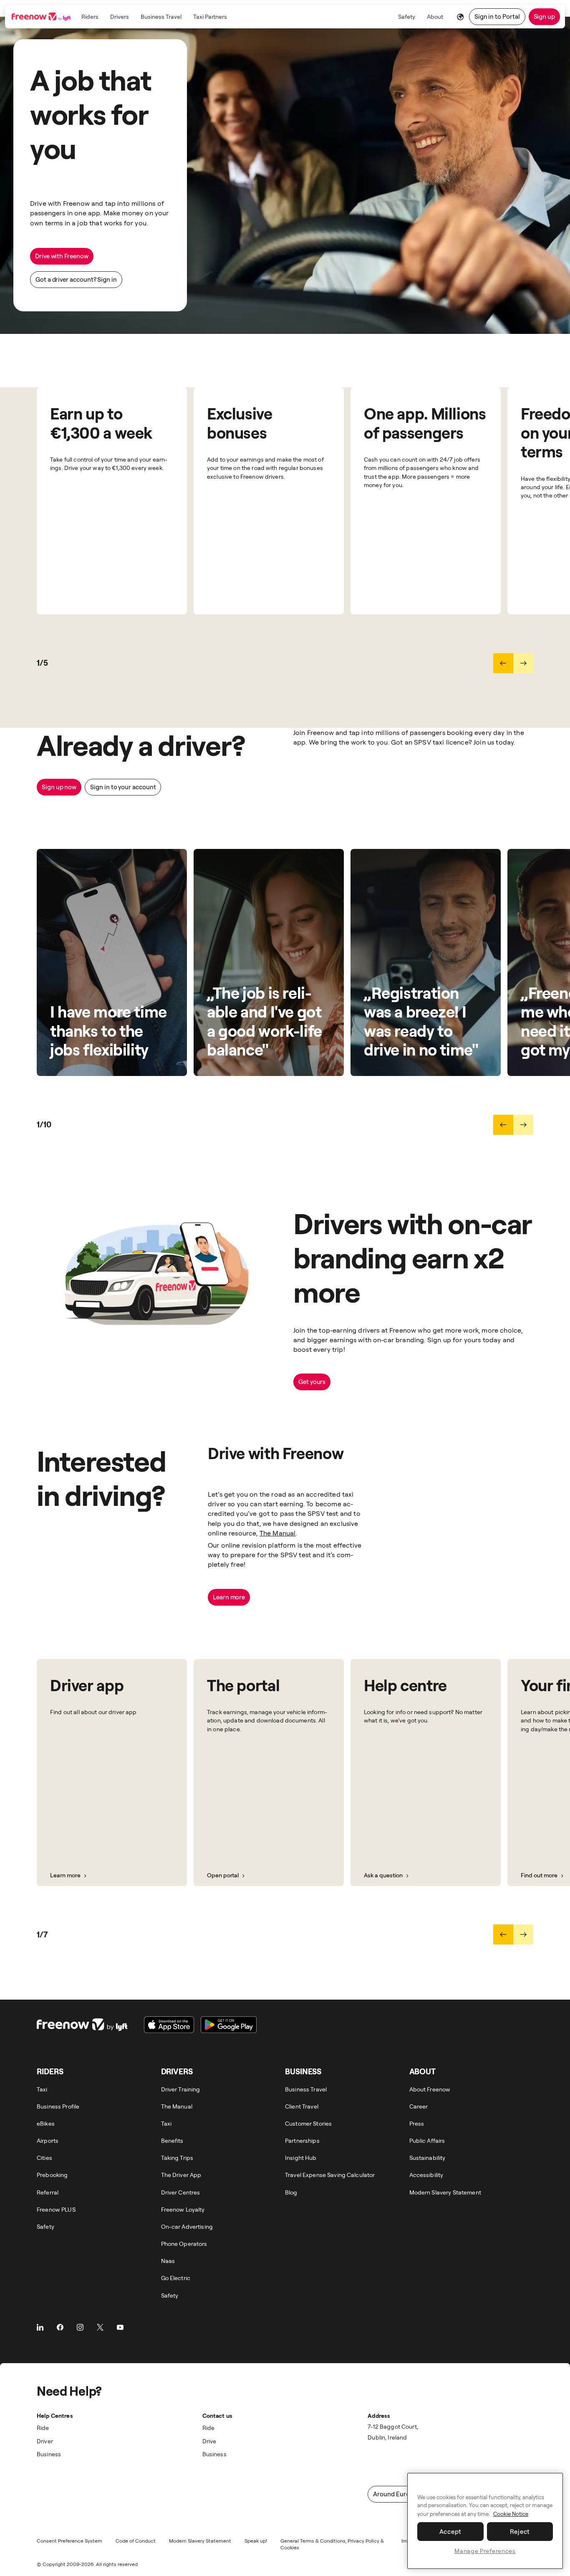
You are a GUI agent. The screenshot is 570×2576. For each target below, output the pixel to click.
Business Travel (161, 16)
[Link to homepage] (42, 17)
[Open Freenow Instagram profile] (80, 2327)
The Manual (278, 1533)
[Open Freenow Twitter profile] (100, 2327)
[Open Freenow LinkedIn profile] (40, 2327)
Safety (407, 16)
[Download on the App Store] (169, 2025)
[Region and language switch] (461, 17)
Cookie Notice (511, 2514)
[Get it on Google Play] (229, 2025)
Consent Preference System (69, 2541)
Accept (451, 2532)
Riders (90, 16)
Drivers (120, 16)
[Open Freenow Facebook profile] (60, 2327)
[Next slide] (523, 663)
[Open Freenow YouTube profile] (120, 2327)
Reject (520, 2532)
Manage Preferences (485, 2551)
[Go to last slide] (503, 663)
